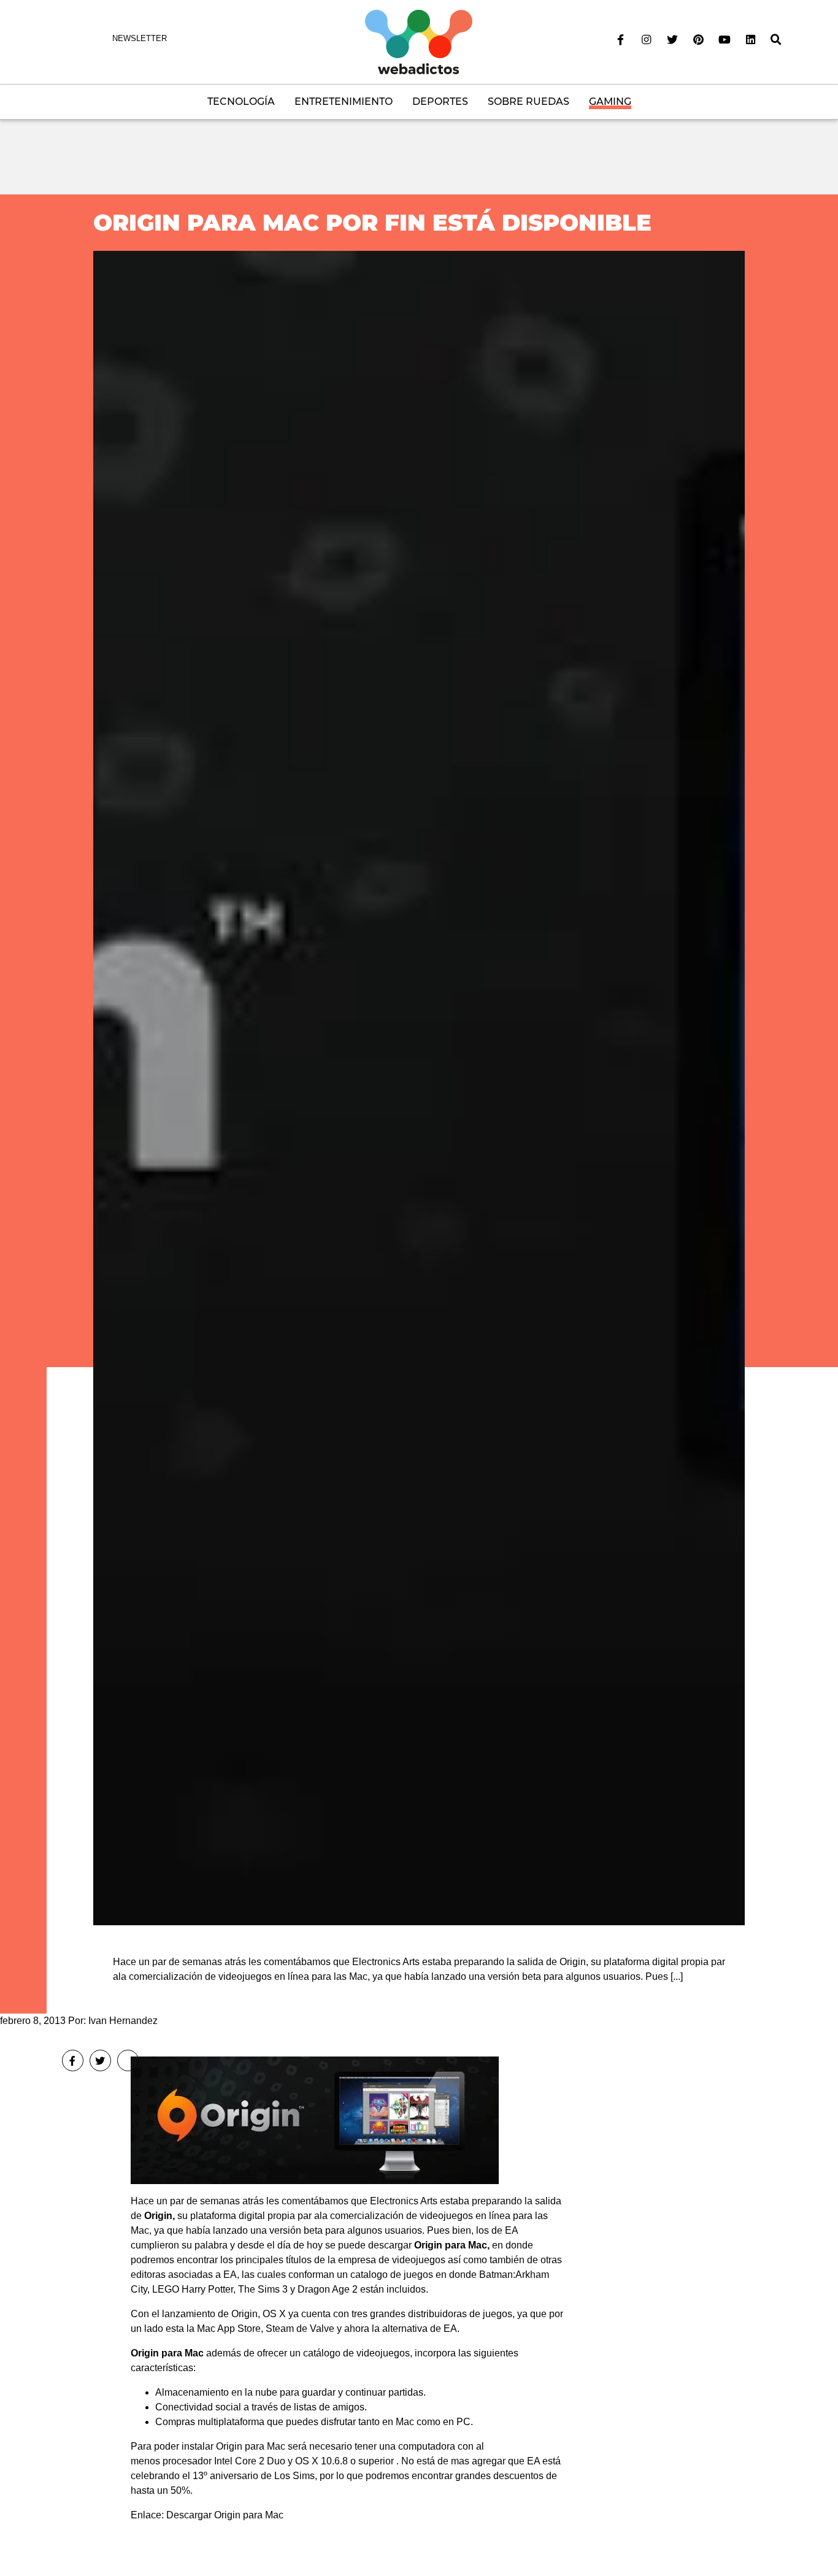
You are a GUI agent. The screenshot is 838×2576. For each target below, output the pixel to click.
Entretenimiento (344, 102)
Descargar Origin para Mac (225, 2515)
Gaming (610, 102)
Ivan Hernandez (123, 2021)
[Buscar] (776, 40)
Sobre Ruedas (529, 102)
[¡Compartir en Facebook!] (73, 2060)
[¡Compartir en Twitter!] (100, 2060)
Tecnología (241, 102)
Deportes (440, 102)
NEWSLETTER (140, 38)
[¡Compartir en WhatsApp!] (128, 2060)
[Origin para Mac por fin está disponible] (419, 1088)
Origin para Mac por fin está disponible (372, 222)
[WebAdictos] (419, 41)
